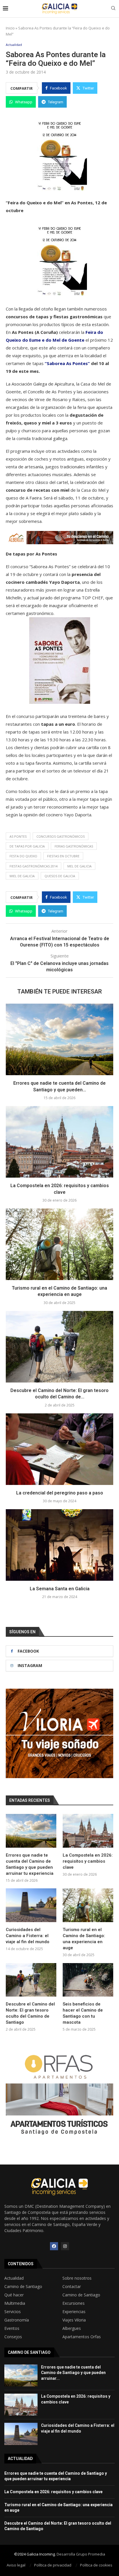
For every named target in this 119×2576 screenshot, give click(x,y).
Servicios (13, 2312)
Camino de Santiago (23, 2287)
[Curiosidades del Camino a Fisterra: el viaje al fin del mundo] (31, 1905)
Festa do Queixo (23, 856)
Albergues (72, 2328)
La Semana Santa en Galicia (60, 1589)
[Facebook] (54, 2246)
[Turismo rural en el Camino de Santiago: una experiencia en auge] (59, 1244)
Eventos (12, 2328)
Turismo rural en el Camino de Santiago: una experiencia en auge (84, 1939)
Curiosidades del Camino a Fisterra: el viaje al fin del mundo (28, 1936)
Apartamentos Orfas (82, 2337)
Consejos (13, 2337)
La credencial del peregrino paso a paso (60, 1493)
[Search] (113, 9)
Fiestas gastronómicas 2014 (34, 866)
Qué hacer (14, 2295)
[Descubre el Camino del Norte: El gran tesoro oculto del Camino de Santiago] (59, 1347)
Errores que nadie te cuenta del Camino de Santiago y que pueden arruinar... (73, 2373)
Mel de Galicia (79, 866)
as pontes (18, 836)
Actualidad (14, 2278)
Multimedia (15, 2303)
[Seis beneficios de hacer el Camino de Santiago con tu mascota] (88, 1980)
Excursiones (74, 2303)
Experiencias (74, 2312)
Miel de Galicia (22, 876)
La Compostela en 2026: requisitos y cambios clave (88, 1861)
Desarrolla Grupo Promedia (81, 2554)
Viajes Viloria (74, 2320)
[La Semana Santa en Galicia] (59, 1545)
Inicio (10, 28)
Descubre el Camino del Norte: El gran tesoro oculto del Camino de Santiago (30, 2013)
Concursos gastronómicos (61, 836)
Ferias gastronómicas (74, 846)
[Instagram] (65, 2246)
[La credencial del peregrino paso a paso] (59, 1449)
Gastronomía (17, 2320)
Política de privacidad (53, 2565)
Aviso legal (16, 2565)
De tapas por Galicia (27, 846)
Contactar (72, 2287)
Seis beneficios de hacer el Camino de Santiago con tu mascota (83, 2013)
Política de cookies (96, 2565)
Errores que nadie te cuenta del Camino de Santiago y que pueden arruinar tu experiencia (30, 1864)
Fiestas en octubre (63, 856)
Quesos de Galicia (60, 876)
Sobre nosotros (77, 2278)
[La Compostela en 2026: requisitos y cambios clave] (59, 1142)
